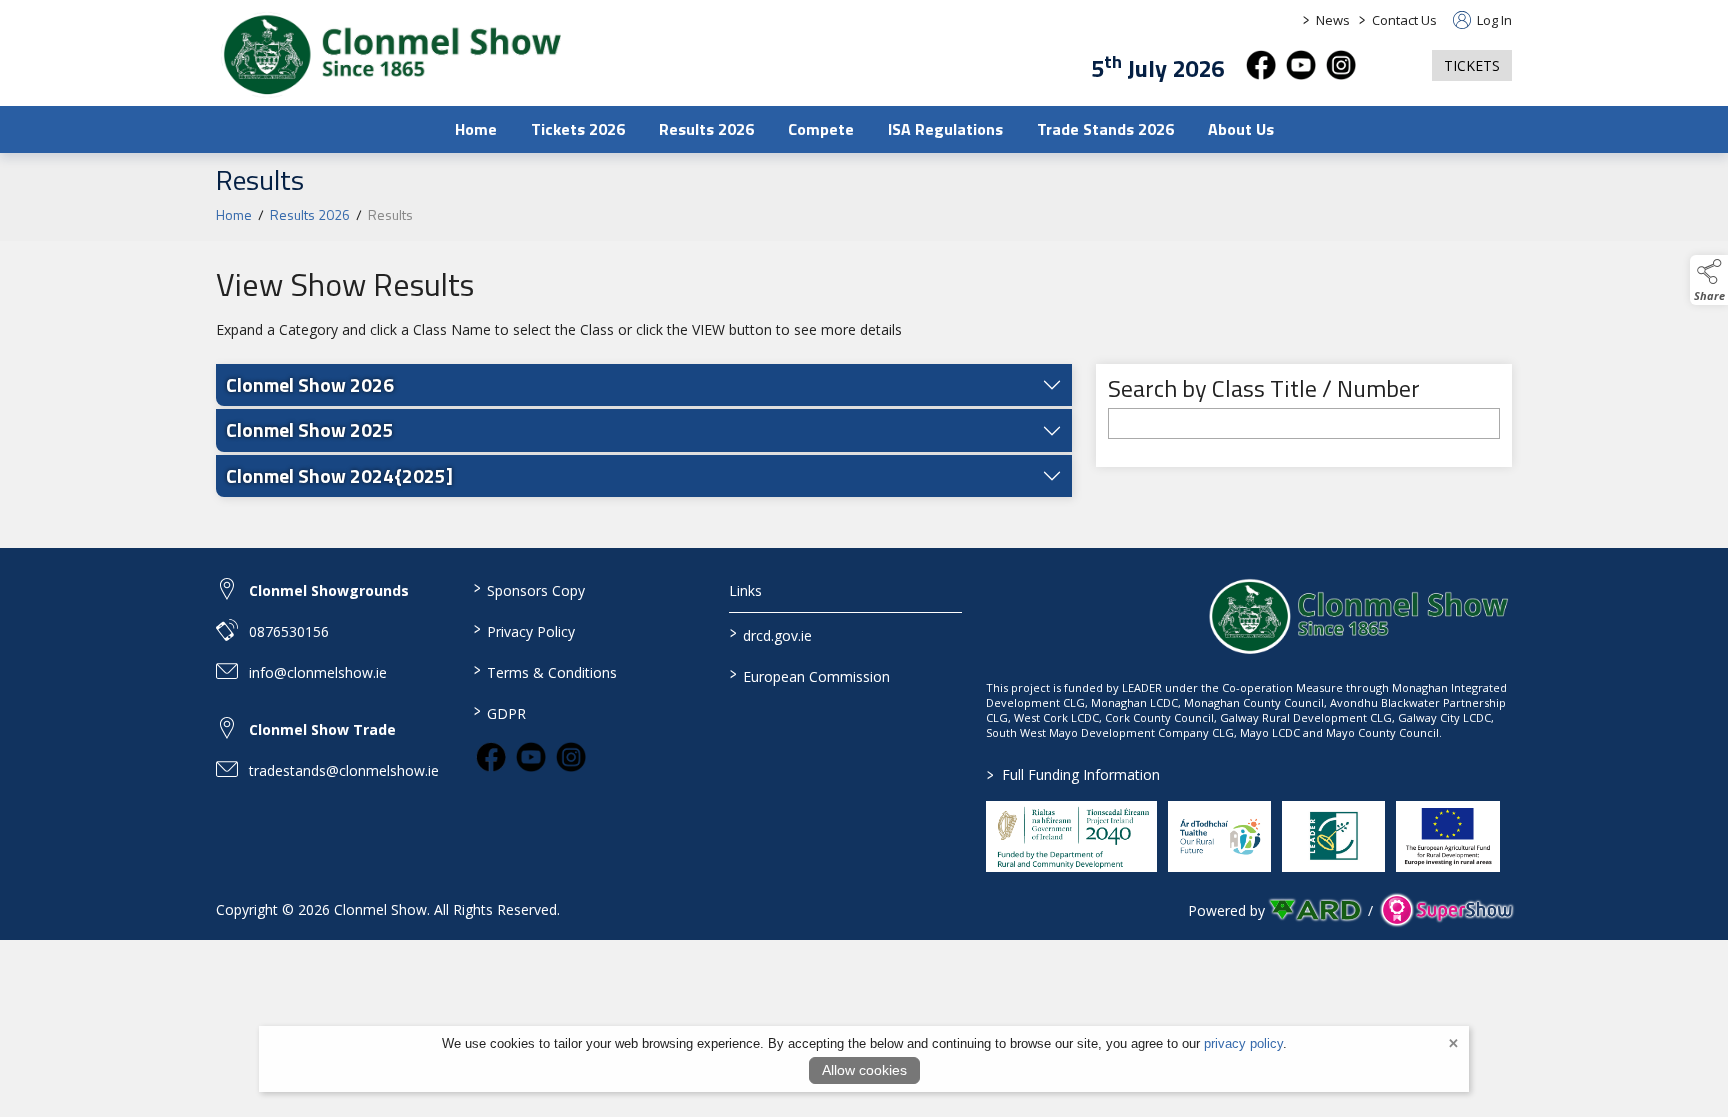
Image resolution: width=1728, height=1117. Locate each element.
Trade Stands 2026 (1105, 129)
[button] (1394, 65)
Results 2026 (706, 129)
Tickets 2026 (578, 129)
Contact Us (1404, 20)
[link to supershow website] (1446, 910)
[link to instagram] (571, 757)
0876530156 (289, 631)
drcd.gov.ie (771, 634)
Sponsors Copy (528, 589)
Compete (821, 129)
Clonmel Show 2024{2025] (339, 475)
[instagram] (1341, 65)
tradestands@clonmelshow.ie (344, 770)
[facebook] (1261, 65)
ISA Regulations (945, 129)
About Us (1241, 129)
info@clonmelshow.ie (318, 672)
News (1333, 20)
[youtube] (1301, 65)
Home (476, 129)
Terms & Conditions (544, 671)
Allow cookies (864, 1070)
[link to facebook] (491, 757)
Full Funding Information (1073, 774)
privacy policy (1243, 1043)
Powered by (1226, 910)
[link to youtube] (531, 757)
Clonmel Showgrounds (329, 590)
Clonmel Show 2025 (310, 429)
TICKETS (1472, 65)
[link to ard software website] (1316, 910)
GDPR (499, 712)
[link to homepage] (391, 55)
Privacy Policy (523, 630)
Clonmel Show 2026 (310, 384)
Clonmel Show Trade (322, 729)
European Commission (810, 675)
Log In (1493, 20)
